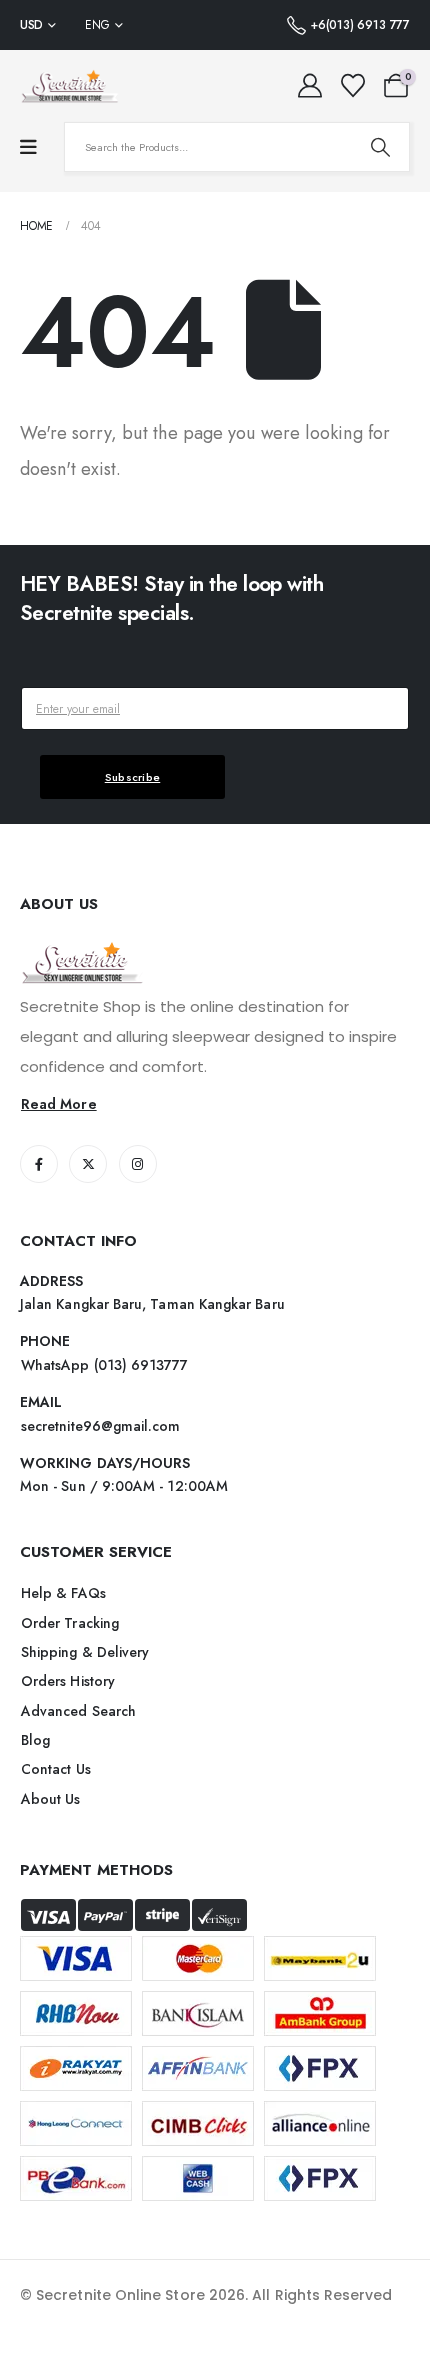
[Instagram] (138, 1164)
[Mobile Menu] (28, 147)
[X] (88, 1164)
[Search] (380, 147)
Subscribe (133, 777)
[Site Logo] (70, 86)
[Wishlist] (352, 86)
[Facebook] (39, 1164)
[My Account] (310, 86)
